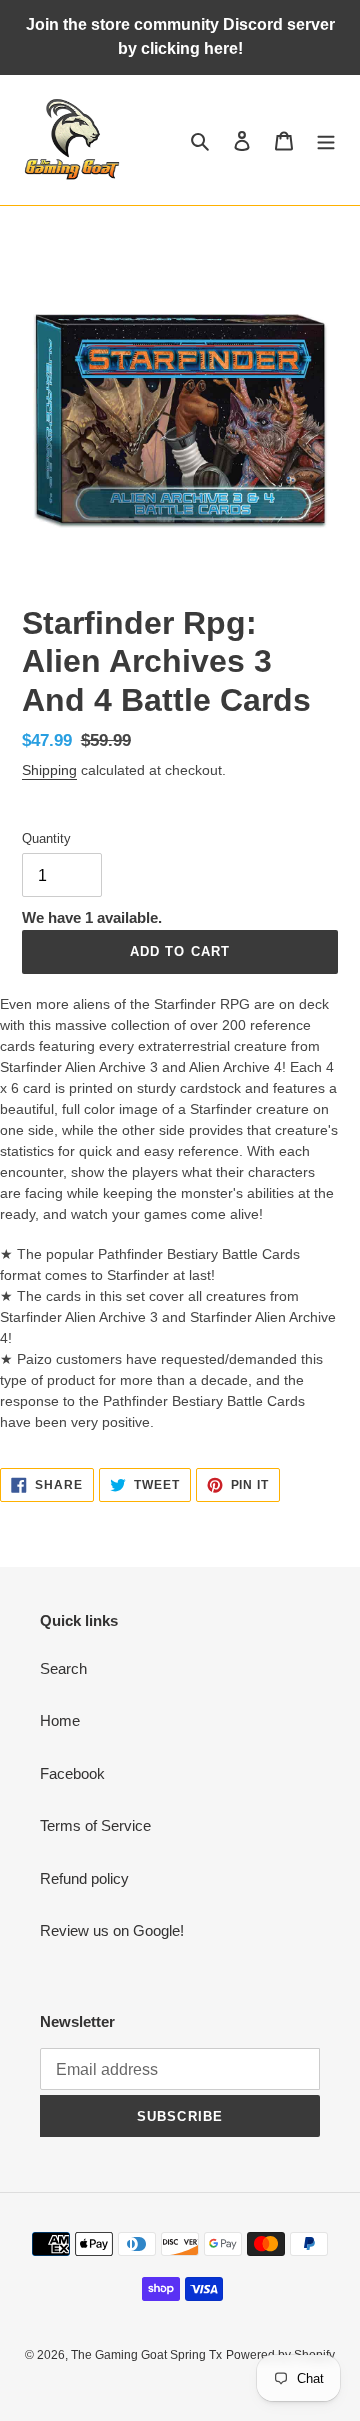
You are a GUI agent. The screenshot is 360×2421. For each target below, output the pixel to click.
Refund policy (84, 1878)
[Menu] (326, 140)
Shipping (49, 770)
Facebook (72, 1773)
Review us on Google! (112, 1930)
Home (60, 1720)
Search (63, 1668)
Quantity (46, 838)
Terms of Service (95, 1825)
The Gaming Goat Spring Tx (146, 2355)
